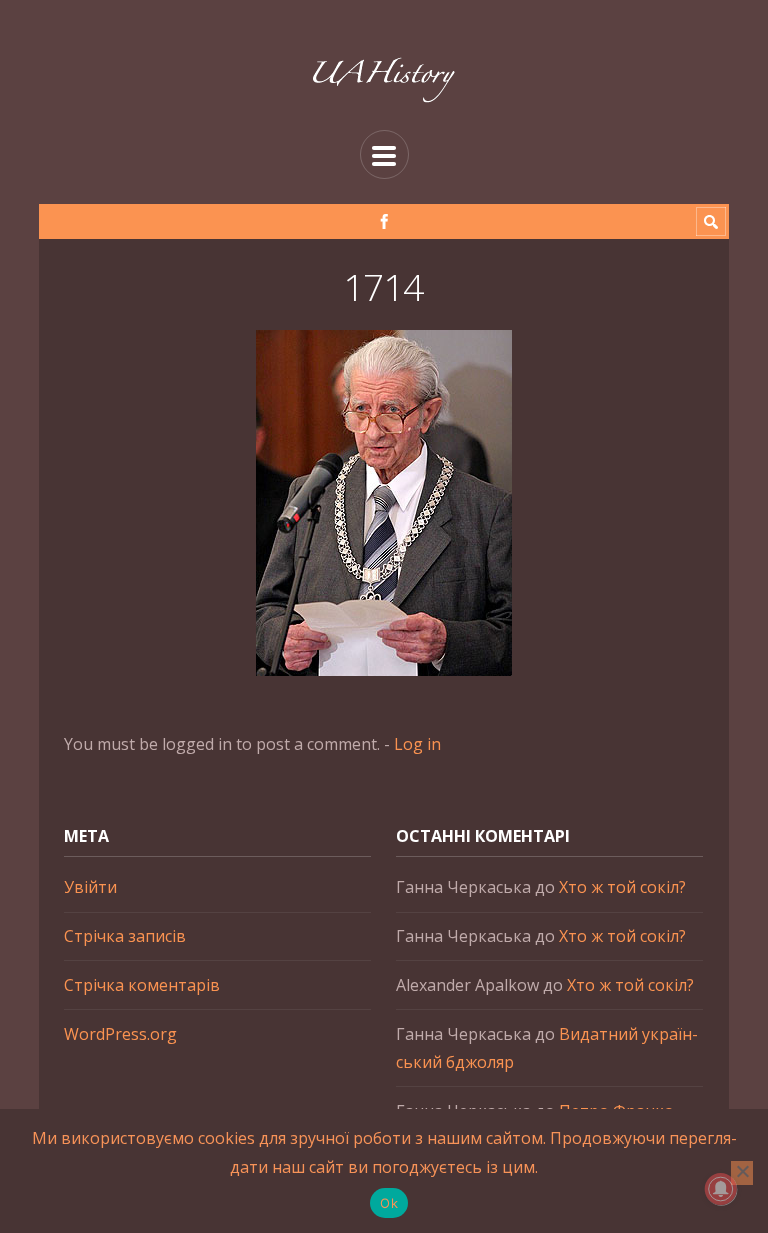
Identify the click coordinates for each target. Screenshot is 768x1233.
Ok (389, 1203)
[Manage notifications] (721, 1189)
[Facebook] (384, 221)
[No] (742, 1173)
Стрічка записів (125, 936)
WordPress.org (120, 1034)
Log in (417, 744)
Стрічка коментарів (142, 985)
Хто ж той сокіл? (622, 887)
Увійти (90, 887)
